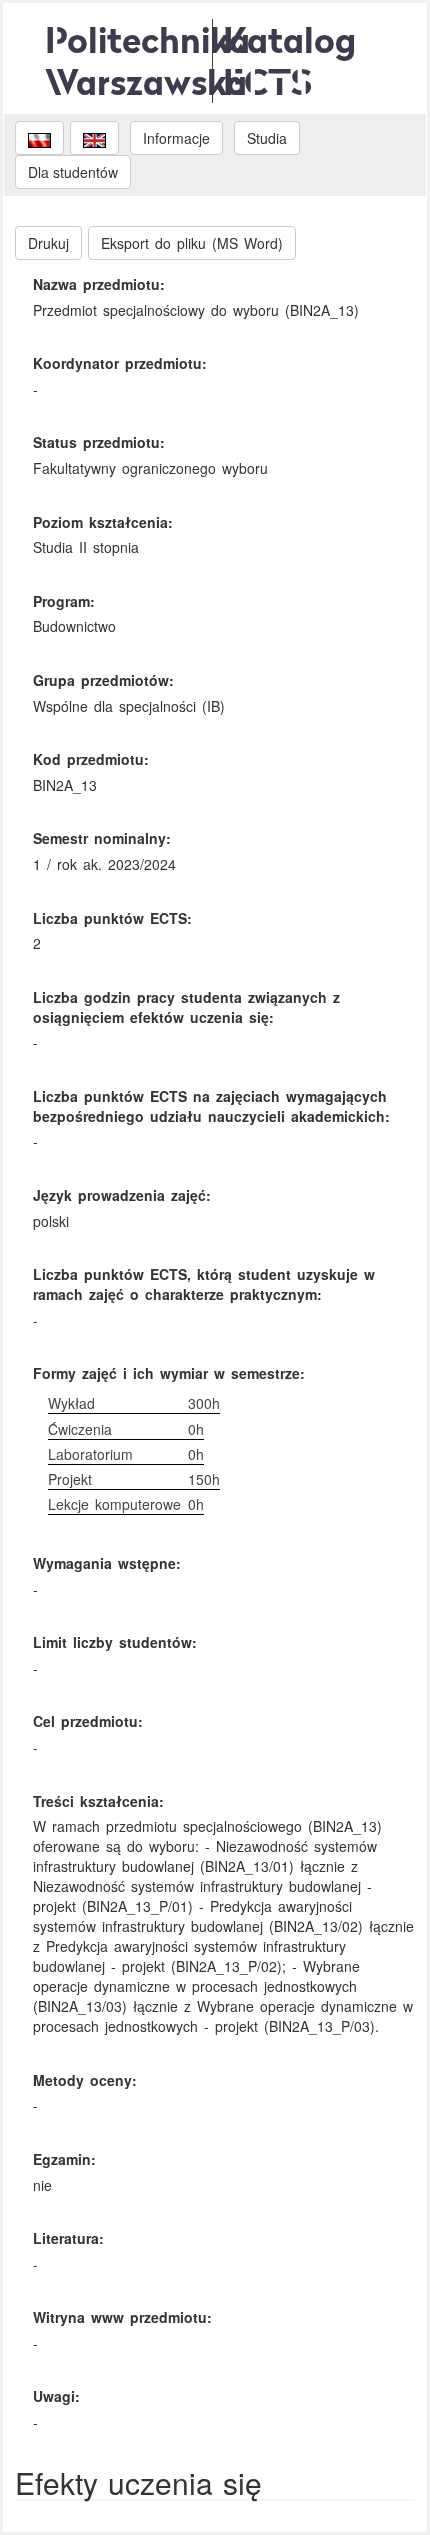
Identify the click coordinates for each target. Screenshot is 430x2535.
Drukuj (48, 243)
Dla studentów (73, 172)
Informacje (176, 138)
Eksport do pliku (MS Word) (192, 243)
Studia (267, 138)
